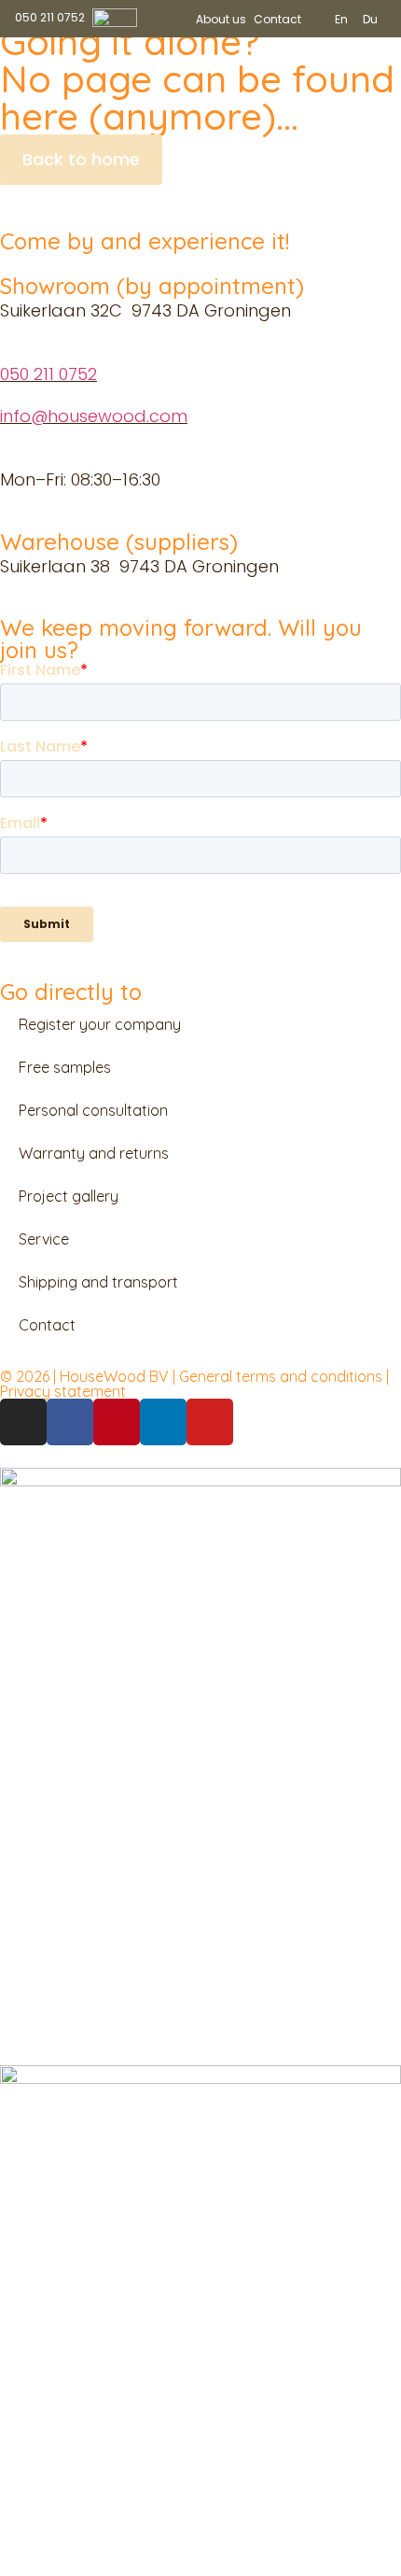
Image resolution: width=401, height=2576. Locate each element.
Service (44, 1239)
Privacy (27, 1391)
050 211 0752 (48, 374)
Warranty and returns (94, 1153)
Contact (277, 19)
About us (221, 19)
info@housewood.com (94, 416)
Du (370, 19)
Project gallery (69, 1196)
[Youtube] (210, 1422)
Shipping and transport (98, 1282)
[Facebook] (70, 1422)
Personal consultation (93, 1110)
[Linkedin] (163, 1422)
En (341, 19)
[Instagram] (23, 1422)
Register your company (100, 1024)
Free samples (65, 1067)
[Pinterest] (117, 1422)
